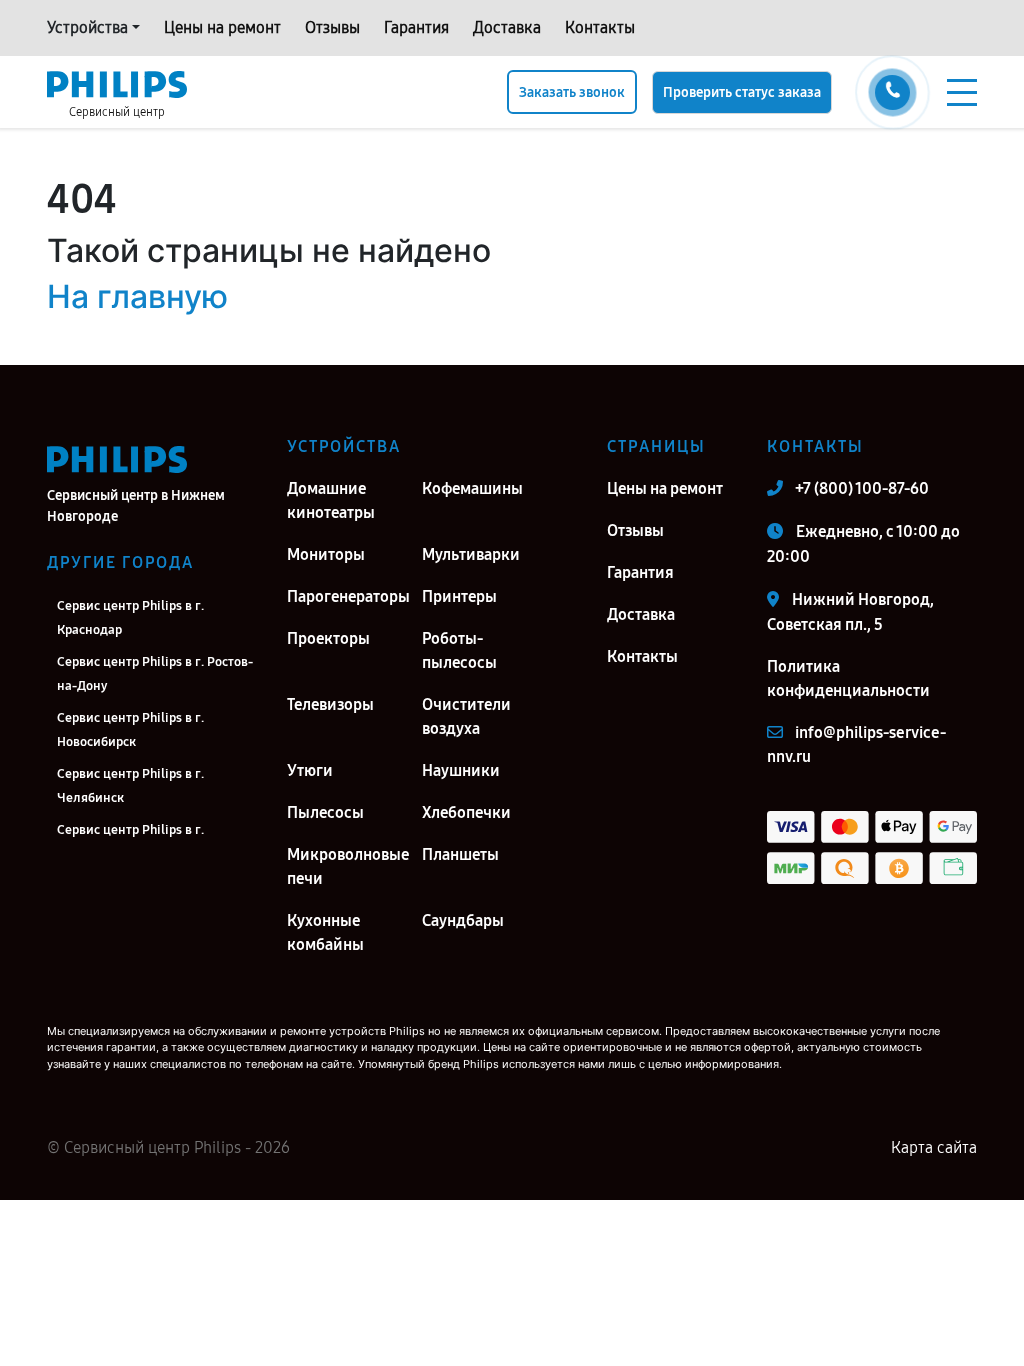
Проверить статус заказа (742, 92)
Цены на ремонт (222, 27)
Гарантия (416, 27)
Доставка (507, 27)
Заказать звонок (572, 92)
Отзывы (332, 27)
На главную (137, 296)
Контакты (600, 27)
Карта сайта (934, 1147)
